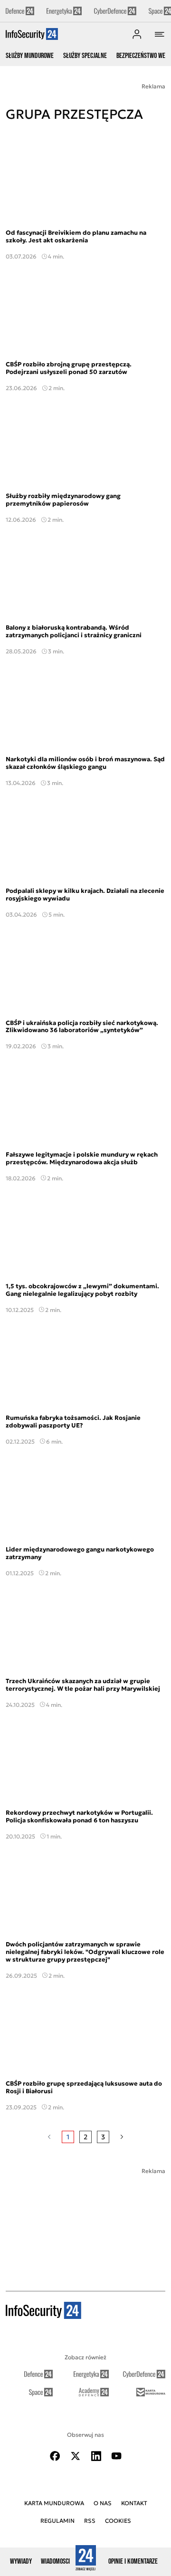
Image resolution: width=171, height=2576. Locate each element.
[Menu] (160, 34)
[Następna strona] (122, 2137)
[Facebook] (55, 2456)
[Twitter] (76, 2456)
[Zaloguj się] (137, 34)
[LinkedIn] (96, 2456)
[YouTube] (116, 2456)
